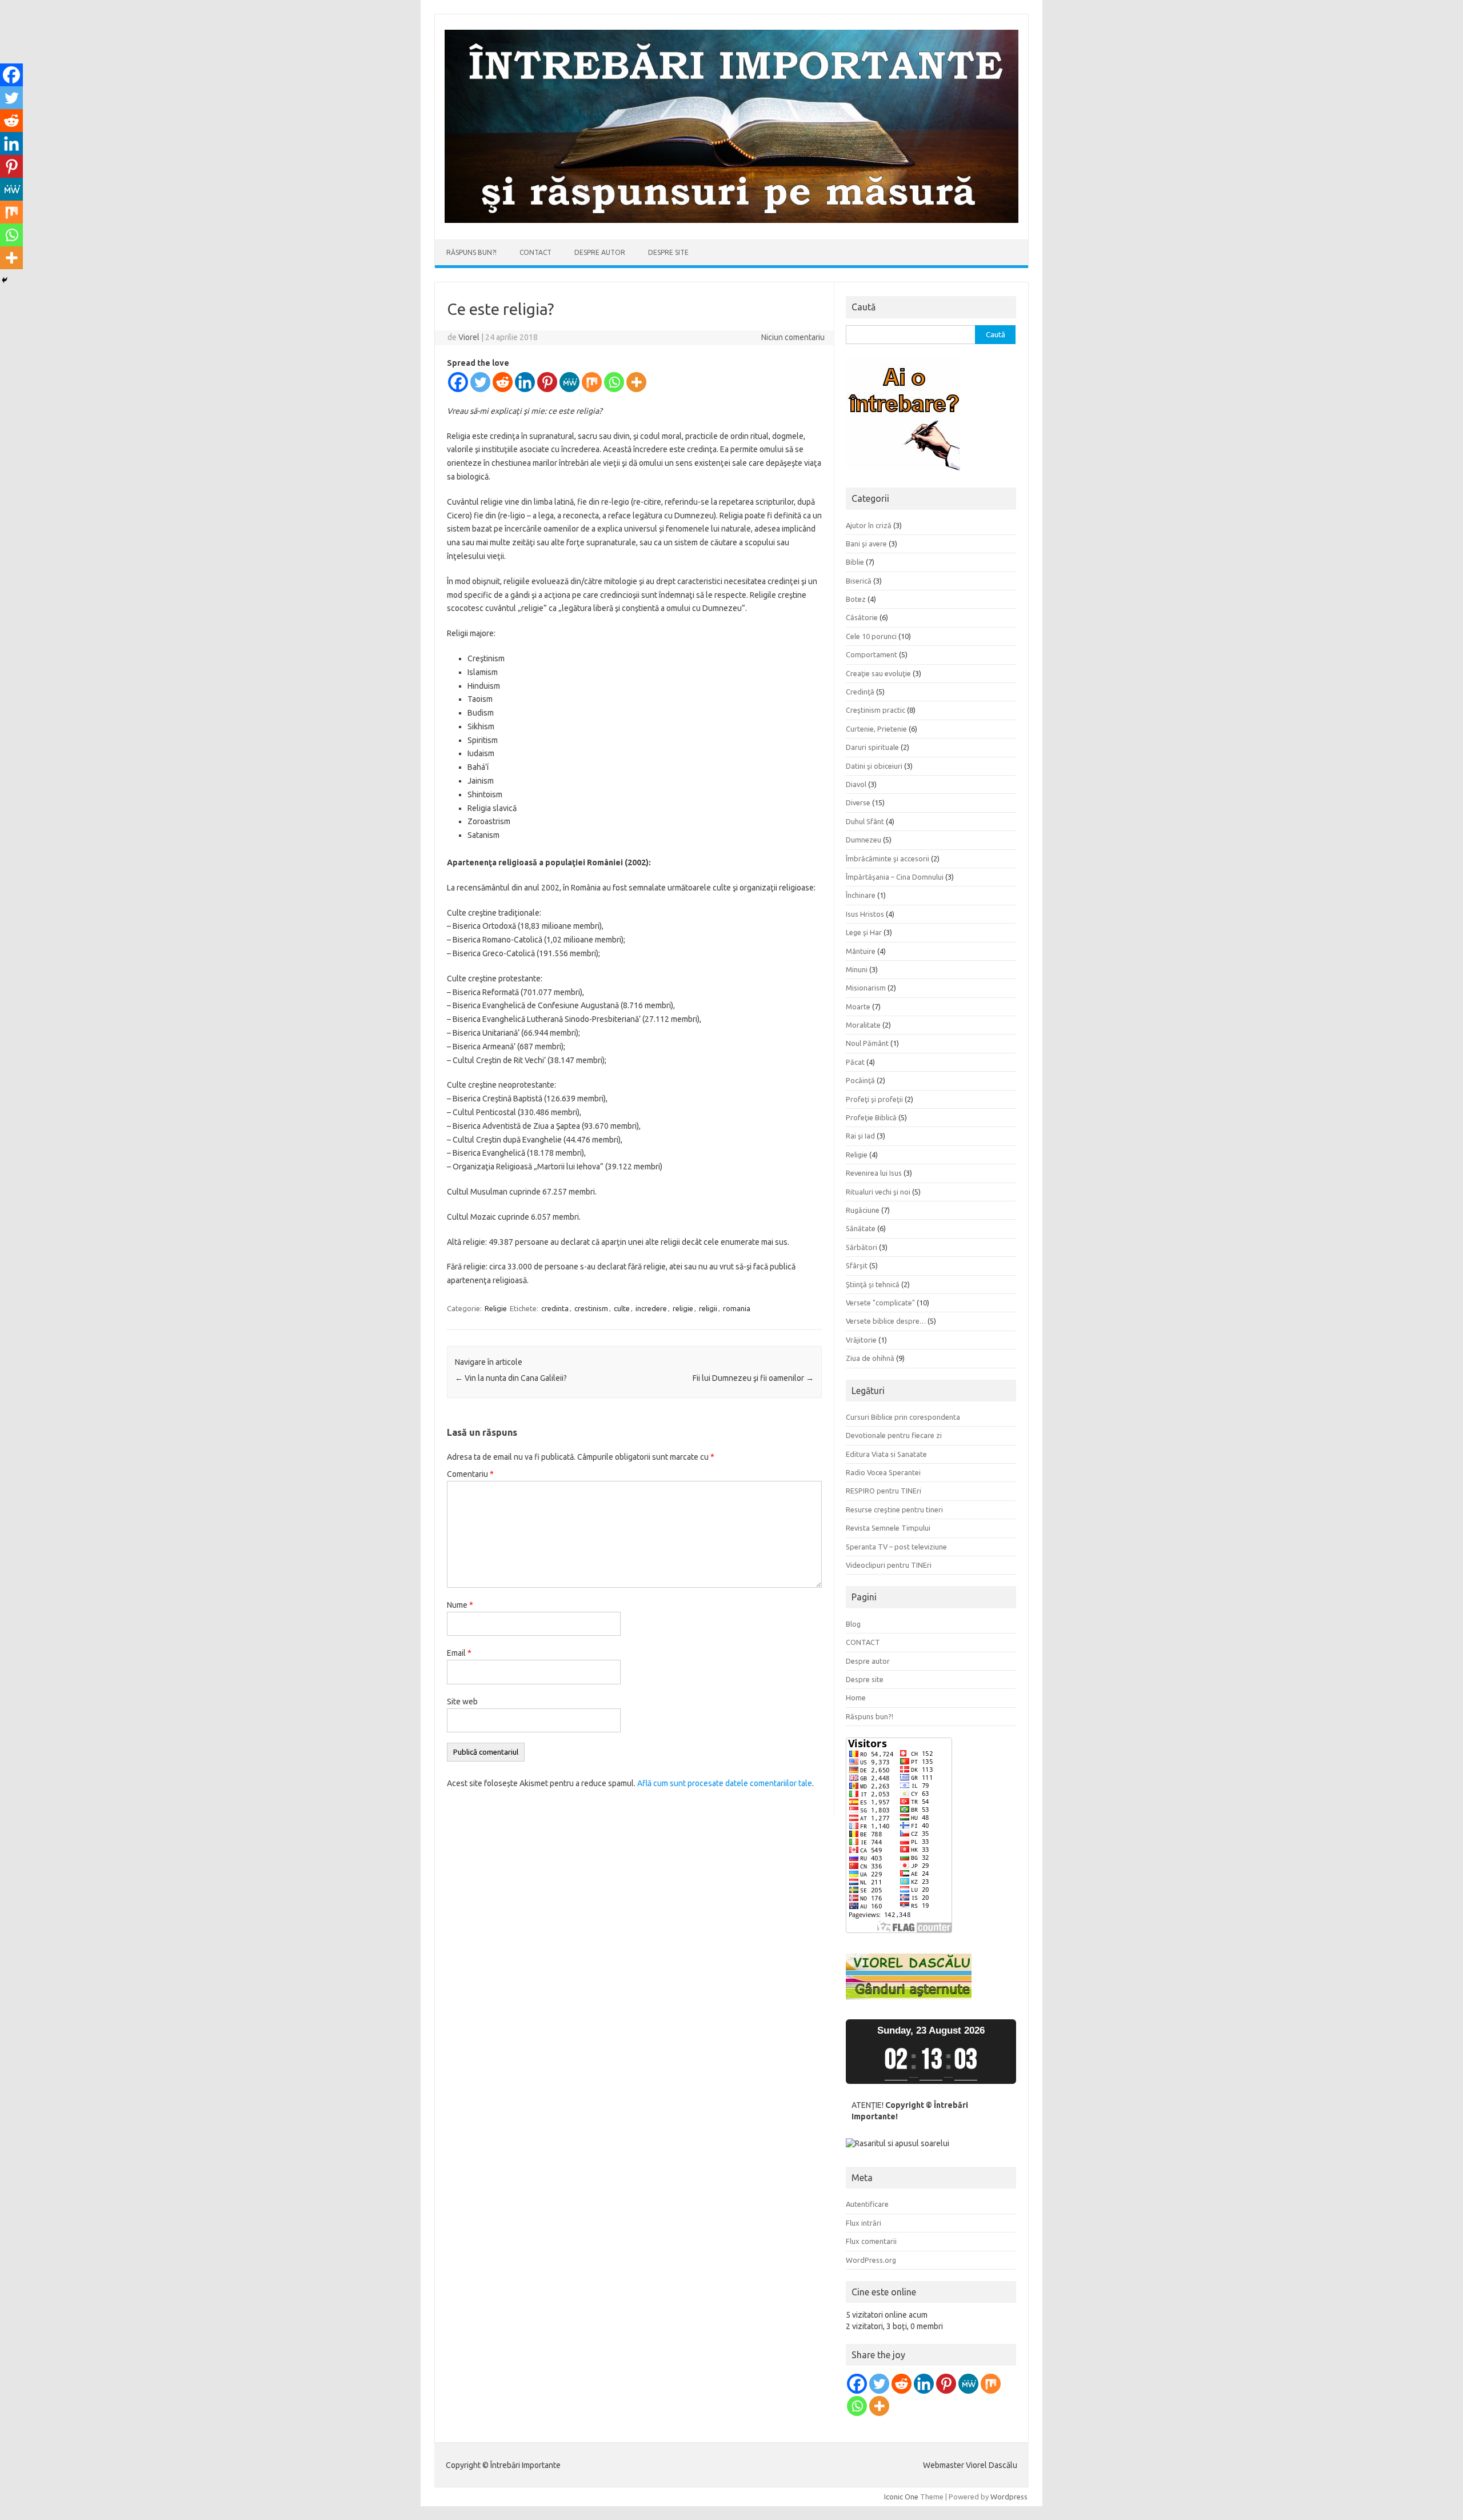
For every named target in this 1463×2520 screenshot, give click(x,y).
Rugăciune (863, 1210)
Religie (496, 1308)
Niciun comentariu (793, 337)
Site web (462, 1702)
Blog (853, 1624)
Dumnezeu (864, 840)
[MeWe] (569, 382)
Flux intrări (864, 2223)
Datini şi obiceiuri (874, 766)
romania (737, 1308)
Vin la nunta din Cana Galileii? (511, 1378)
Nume (460, 1605)
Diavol (856, 784)
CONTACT (535, 252)
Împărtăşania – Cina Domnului (895, 877)
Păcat (855, 1062)
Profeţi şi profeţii (874, 1099)
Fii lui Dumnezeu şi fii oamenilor (753, 1378)
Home (856, 1698)
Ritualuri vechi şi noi (878, 1192)
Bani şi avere (866, 544)
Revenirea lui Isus (874, 1173)
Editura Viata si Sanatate (886, 1454)
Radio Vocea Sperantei (883, 1472)
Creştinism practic (876, 710)
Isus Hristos (865, 914)
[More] (636, 382)
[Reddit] (503, 382)
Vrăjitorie (861, 1340)
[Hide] (5, 280)
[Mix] (592, 382)
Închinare (861, 895)
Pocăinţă (860, 1080)
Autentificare (867, 2204)
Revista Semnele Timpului (888, 1528)
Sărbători (862, 1247)
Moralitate (863, 1025)
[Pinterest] (547, 382)
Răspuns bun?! (471, 252)
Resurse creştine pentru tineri (894, 1509)
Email (459, 1653)
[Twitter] (480, 382)
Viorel (469, 337)
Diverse (858, 802)
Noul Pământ (867, 1043)
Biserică (859, 581)
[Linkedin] (525, 382)
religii (708, 1308)
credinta (555, 1308)
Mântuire (861, 951)
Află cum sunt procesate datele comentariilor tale (725, 1783)
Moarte (858, 1007)
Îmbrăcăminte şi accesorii (888, 858)
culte (622, 1308)
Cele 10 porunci (871, 636)
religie (683, 1308)
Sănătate (861, 1228)
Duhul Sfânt (865, 821)
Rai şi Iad (860, 1136)
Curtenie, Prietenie (876, 729)
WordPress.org (871, 2260)
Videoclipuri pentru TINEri (889, 1565)
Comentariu (470, 1474)
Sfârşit (857, 1265)
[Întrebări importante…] (731, 220)
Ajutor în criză (869, 525)
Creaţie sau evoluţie (878, 673)
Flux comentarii (871, 2241)
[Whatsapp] (614, 382)
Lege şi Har (864, 932)
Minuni (857, 969)
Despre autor (600, 252)
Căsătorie (862, 617)
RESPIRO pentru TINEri (884, 1491)
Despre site (668, 252)
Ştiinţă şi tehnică (873, 1284)
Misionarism (866, 988)
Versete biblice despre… (886, 1321)
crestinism (591, 1308)
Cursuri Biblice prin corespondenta (903, 1417)
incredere (651, 1308)
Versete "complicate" (880, 1303)
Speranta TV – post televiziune (896, 1547)
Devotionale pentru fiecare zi (894, 1435)
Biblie (855, 562)
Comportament (872, 654)
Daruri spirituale (872, 747)
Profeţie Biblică (871, 1117)
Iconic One (901, 2497)
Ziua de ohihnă (870, 1358)
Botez (856, 599)
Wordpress (1009, 2497)
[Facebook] (458, 382)
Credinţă (860, 692)
